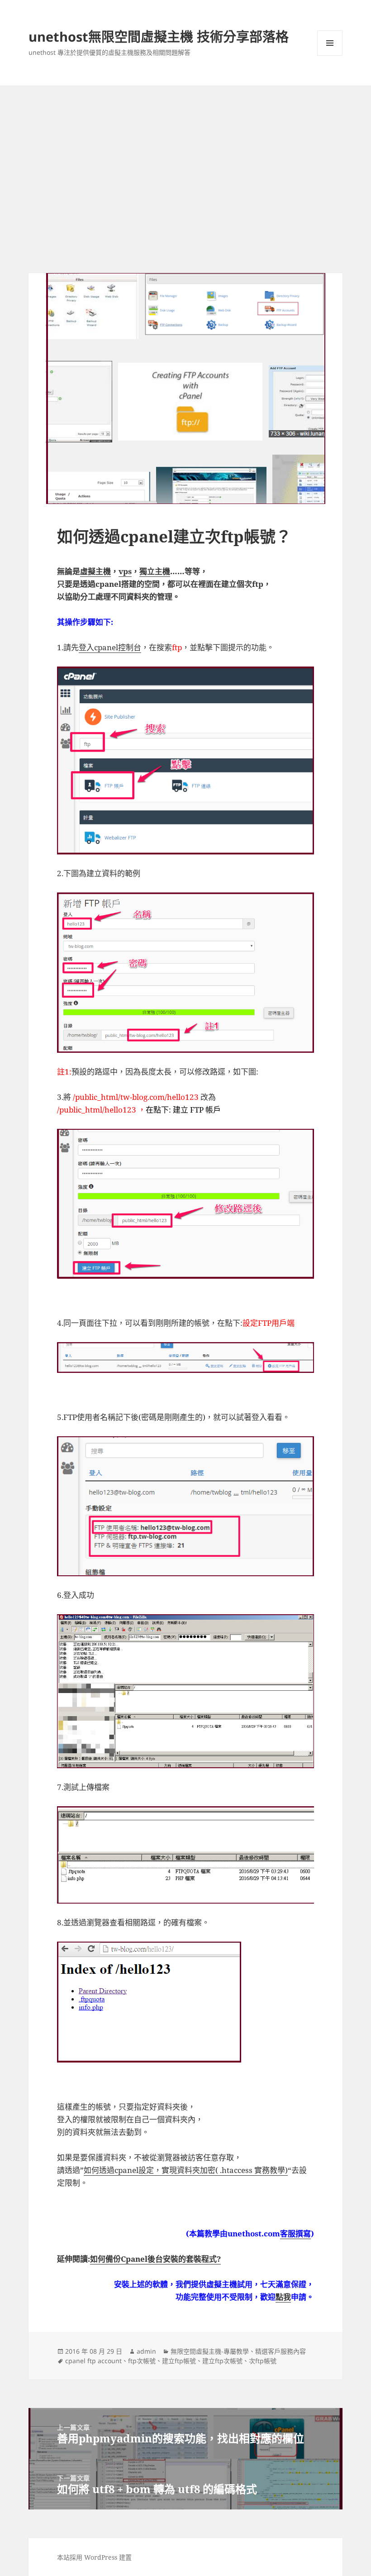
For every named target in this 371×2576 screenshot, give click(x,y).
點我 (283, 2297)
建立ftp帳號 (179, 2361)
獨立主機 (155, 571)
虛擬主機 (95, 571)
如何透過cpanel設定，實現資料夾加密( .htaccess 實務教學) (186, 2170)
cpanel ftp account (93, 2361)
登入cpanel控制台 (110, 647)
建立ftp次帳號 (222, 2361)
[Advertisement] (185, 154)
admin (146, 2351)
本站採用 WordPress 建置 (94, 2557)
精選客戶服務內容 (281, 2351)
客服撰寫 (295, 2233)
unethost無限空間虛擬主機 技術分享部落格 (159, 36)
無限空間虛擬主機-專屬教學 (210, 2351)
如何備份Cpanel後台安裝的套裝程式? (155, 2259)
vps (125, 571)
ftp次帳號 (142, 2361)
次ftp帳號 (263, 2361)
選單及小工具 (330, 43)
